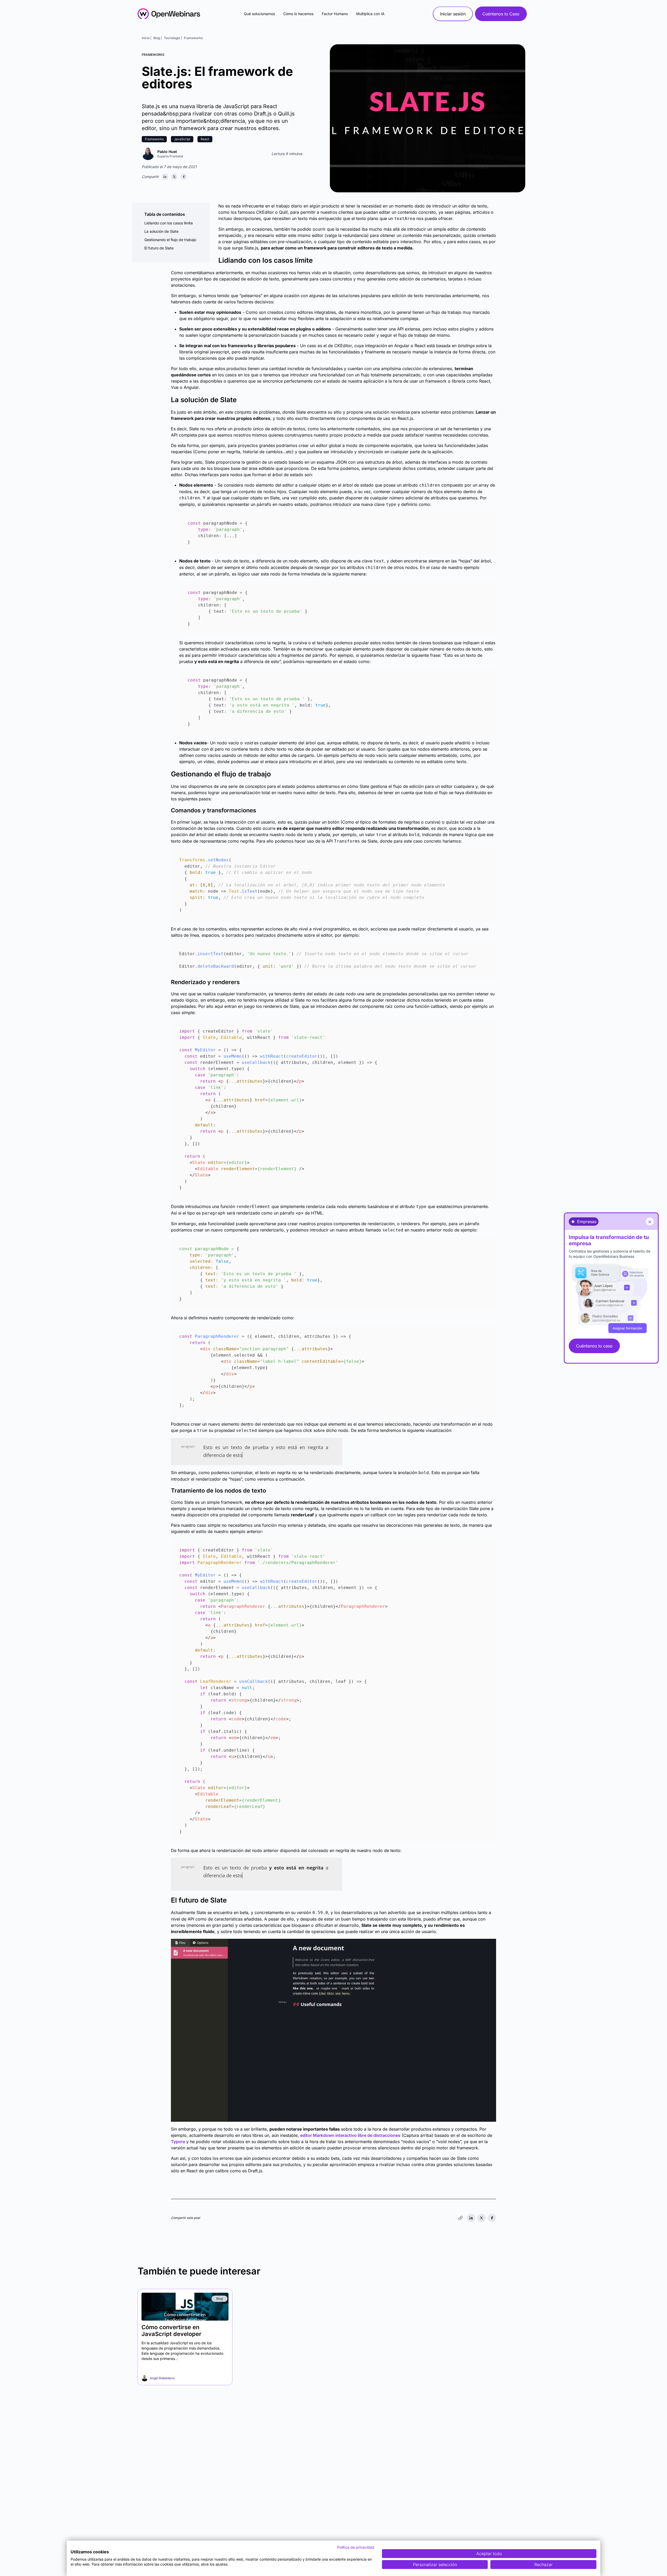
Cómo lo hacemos (298, 14)
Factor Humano (335, 14)
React (205, 139)
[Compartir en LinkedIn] (165, 177)
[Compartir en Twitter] (174, 177)
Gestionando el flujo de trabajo (170, 240)
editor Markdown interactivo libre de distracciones (350, 2135)
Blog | (158, 38)
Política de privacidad (356, 2547)
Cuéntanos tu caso (594, 1346)
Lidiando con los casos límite (169, 223)
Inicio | (147, 38)
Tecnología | (173, 38)
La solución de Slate (161, 231)
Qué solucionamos (259, 14)
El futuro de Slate (159, 248)
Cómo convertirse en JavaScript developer (171, 2330)
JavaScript (182, 139)
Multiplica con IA (370, 14)
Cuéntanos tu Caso (501, 14)
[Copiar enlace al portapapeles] (461, 2218)
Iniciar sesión (453, 14)
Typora (178, 2142)
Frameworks (193, 38)
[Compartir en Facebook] (184, 177)
